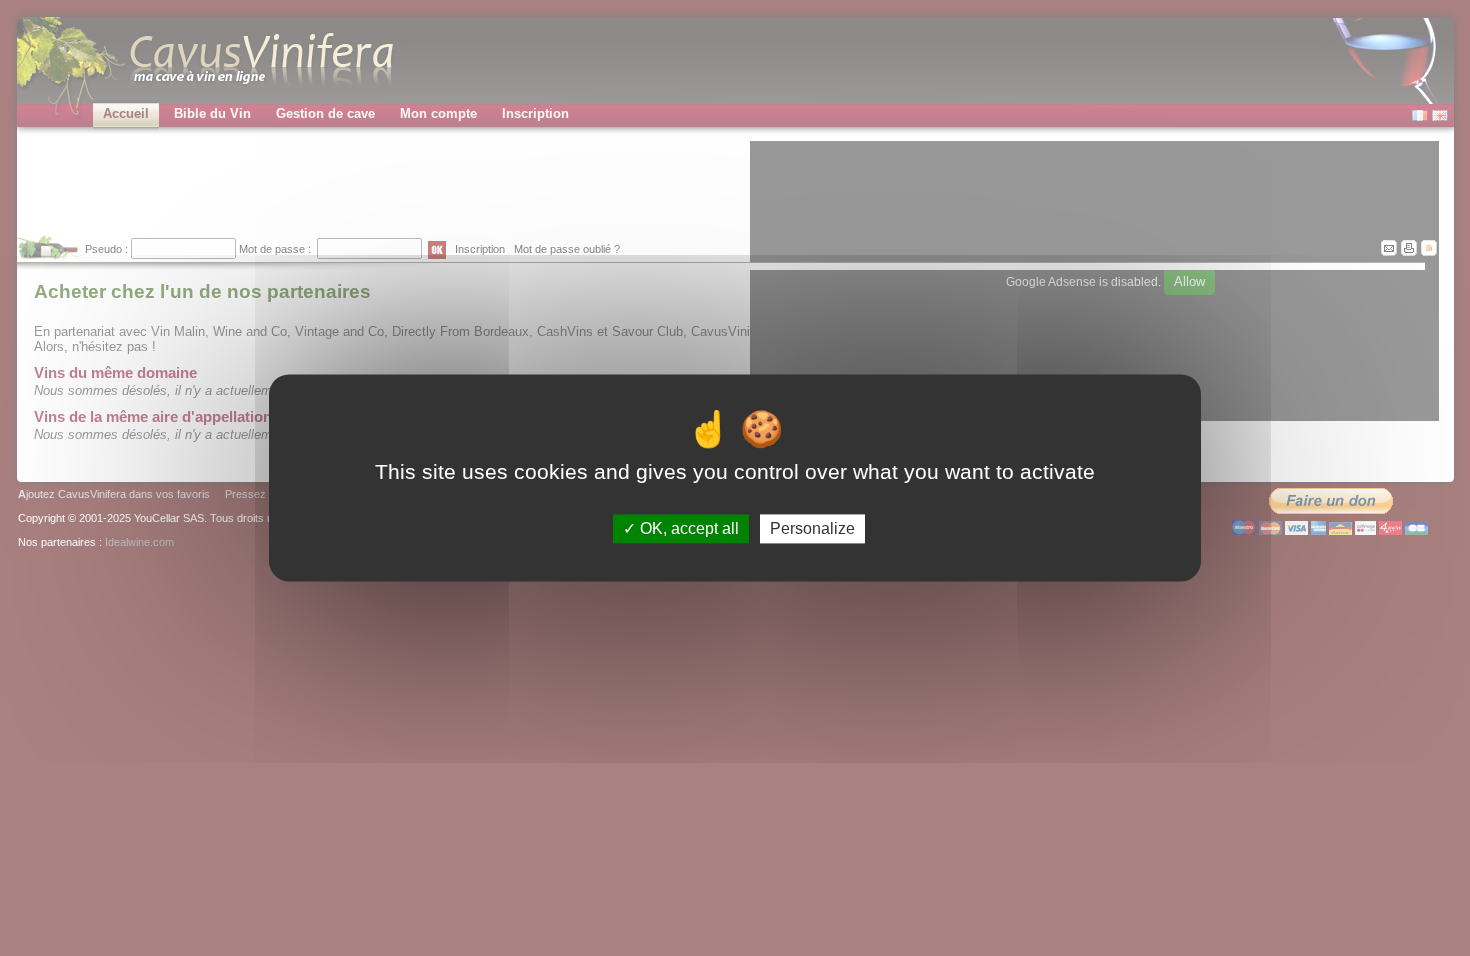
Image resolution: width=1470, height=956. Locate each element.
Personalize (812, 528)
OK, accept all (687, 528)
